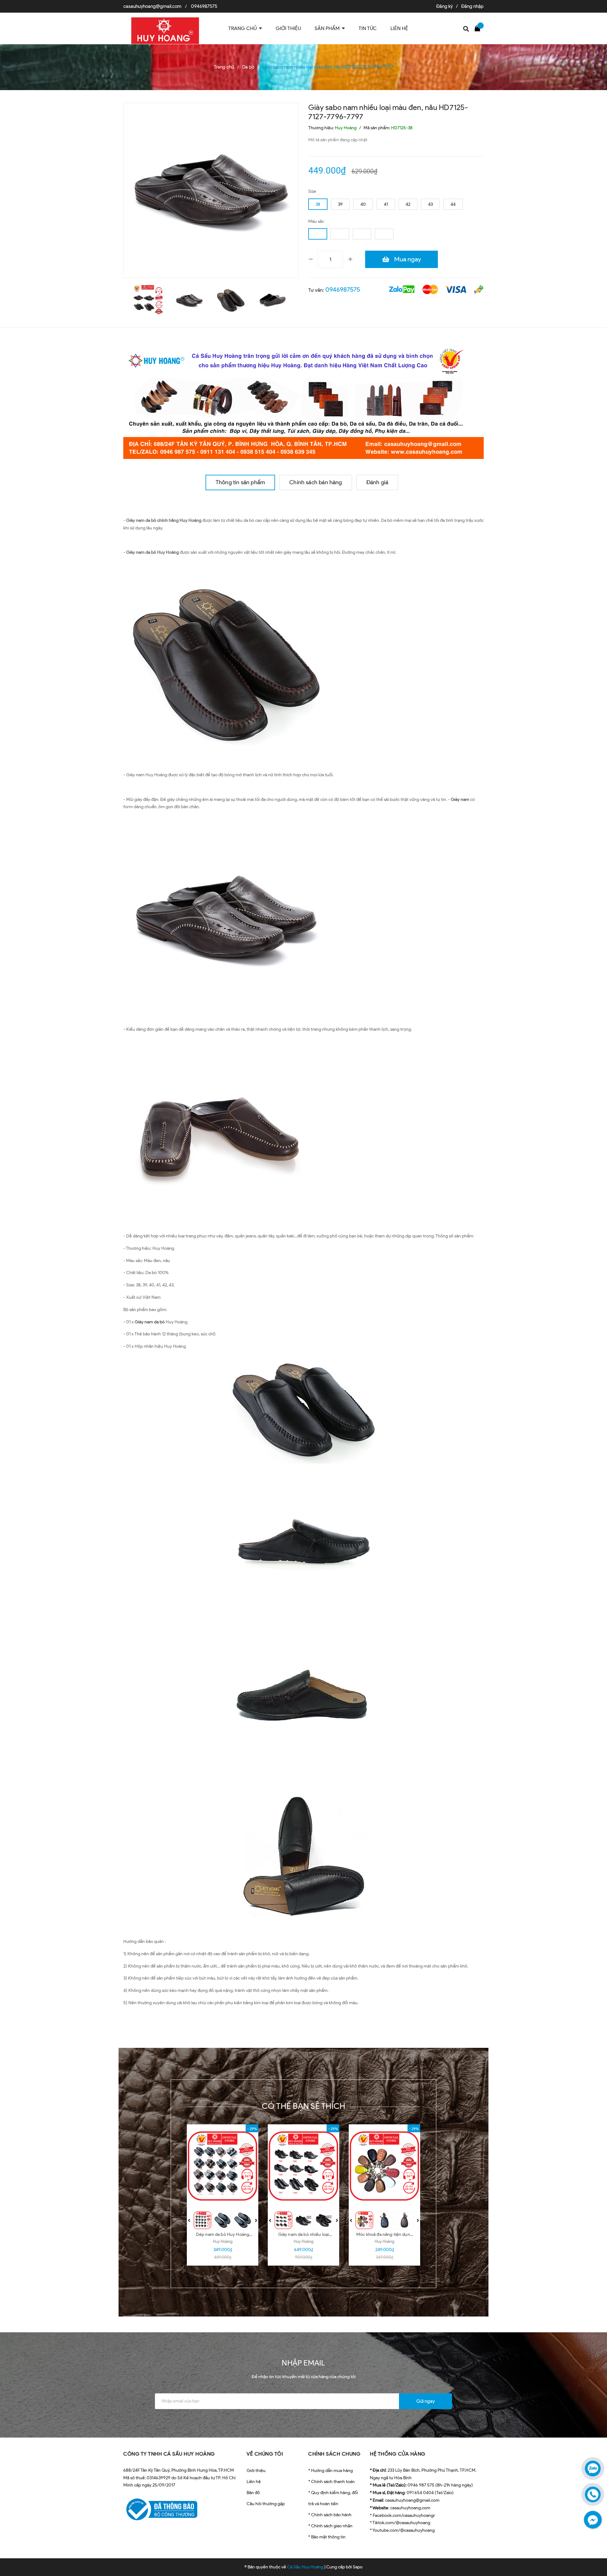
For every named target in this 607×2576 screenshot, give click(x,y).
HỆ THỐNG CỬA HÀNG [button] (398, 2454)
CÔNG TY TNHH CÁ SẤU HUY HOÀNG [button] (169, 2454)
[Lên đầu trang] (594, 2543)
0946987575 (204, 6)
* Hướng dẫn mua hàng (331, 2471)
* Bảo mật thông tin (327, 2537)
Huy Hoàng (223, 2241)
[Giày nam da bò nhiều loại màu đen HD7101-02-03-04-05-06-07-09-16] (303, 2166)
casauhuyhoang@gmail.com (152, 6)
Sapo (358, 2567)
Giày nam (460, 800)
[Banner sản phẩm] (303, 401)
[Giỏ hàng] (479, 28)
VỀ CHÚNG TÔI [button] (265, 2454)
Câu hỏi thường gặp (266, 2504)
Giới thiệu (256, 2471)
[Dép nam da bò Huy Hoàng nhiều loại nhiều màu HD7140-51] (223, 2166)
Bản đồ (253, 2493)
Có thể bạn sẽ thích (304, 2106)
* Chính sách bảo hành (330, 2515)
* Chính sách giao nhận (330, 2526)
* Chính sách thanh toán (331, 2482)
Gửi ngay (426, 2401)
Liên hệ (254, 2482)
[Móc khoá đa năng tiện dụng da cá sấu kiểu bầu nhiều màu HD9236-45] (384, 2166)
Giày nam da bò (150, 1322)
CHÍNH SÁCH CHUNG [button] (334, 2454)
